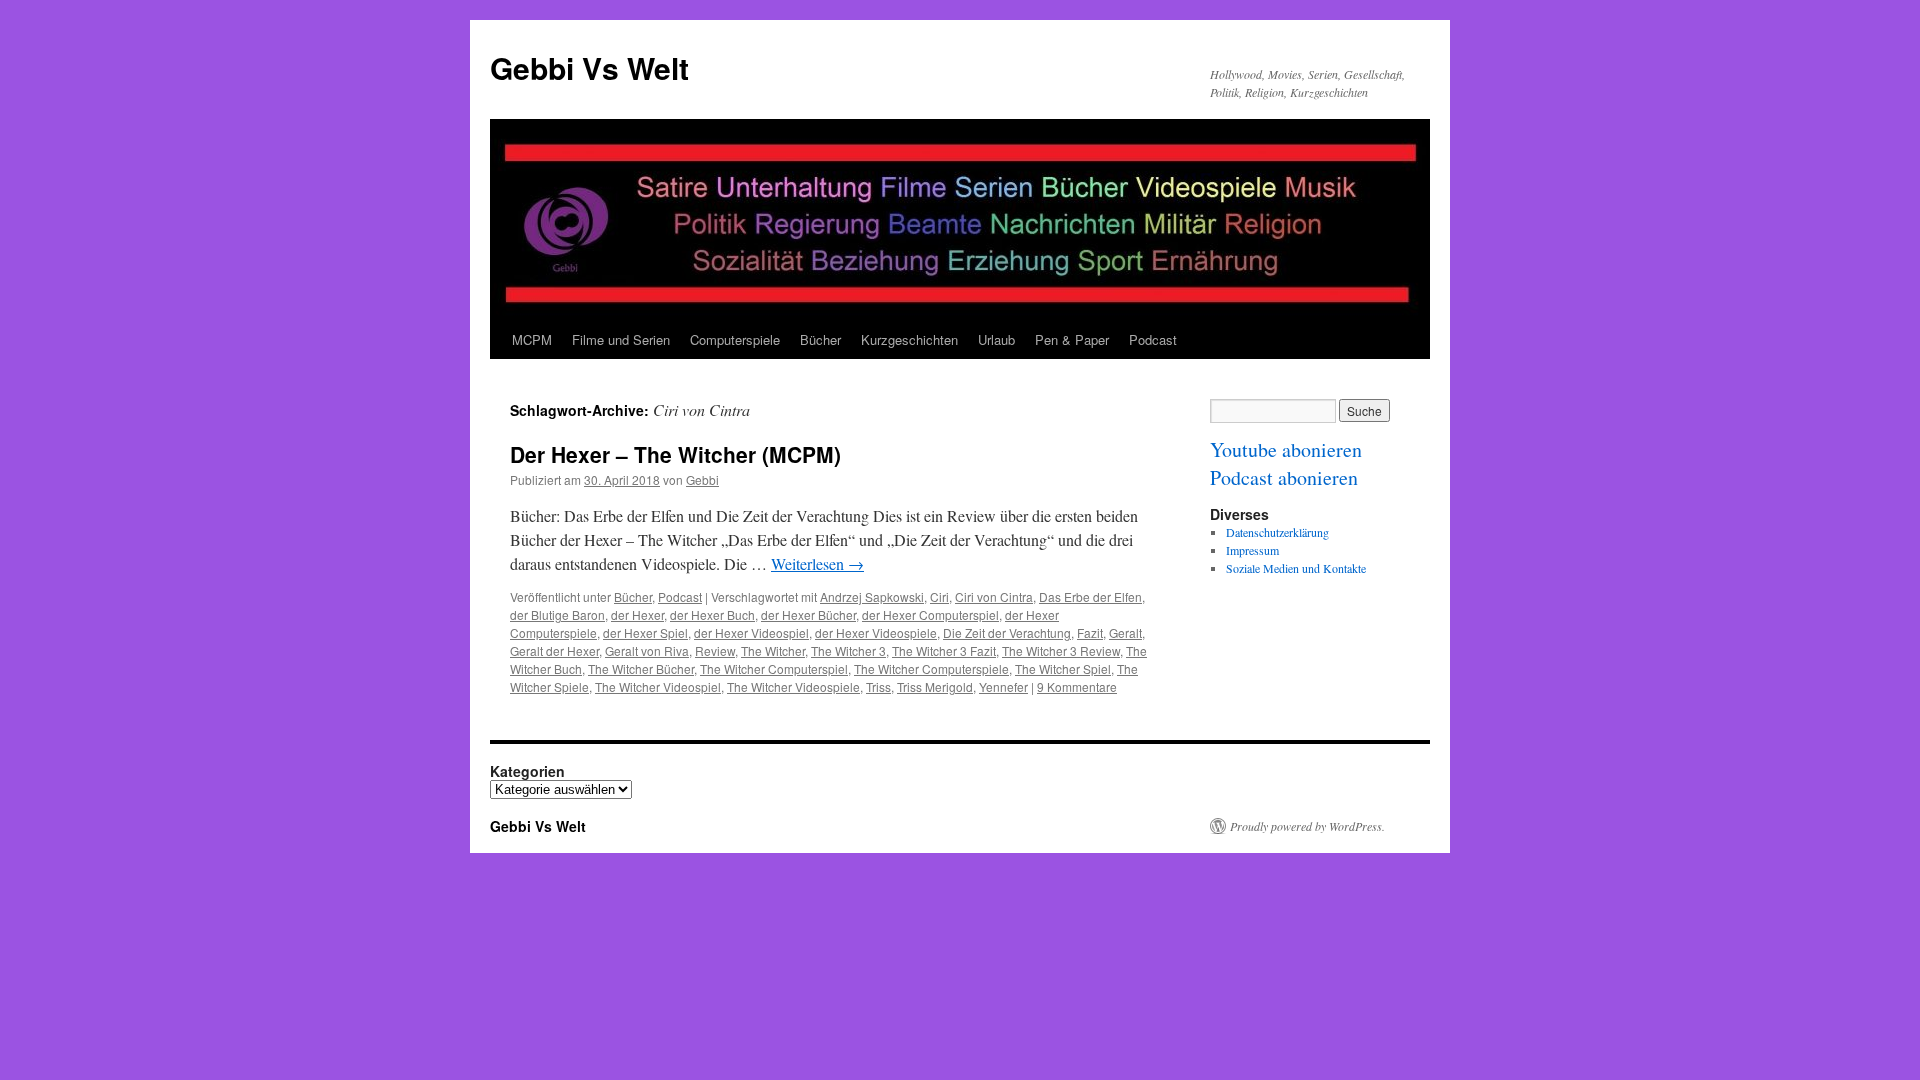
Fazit (1090, 632)
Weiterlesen (817, 563)
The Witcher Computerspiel (774, 668)
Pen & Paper (1072, 339)
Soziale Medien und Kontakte (1296, 568)
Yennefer (1003, 686)
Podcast (1153, 339)
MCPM (532, 339)
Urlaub (996, 339)
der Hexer (637, 614)
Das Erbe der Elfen (1090, 596)
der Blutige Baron (557, 614)
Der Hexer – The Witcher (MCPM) (675, 454)
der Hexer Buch (712, 614)
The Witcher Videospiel (658, 686)
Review (715, 650)
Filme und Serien (621, 339)
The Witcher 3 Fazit (944, 650)
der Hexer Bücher (808, 614)
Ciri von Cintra (994, 596)
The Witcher (773, 650)
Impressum (1252, 550)
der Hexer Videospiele (876, 632)
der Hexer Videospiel (751, 632)
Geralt (1125, 632)
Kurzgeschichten (909, 339)
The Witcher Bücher (641, 668)
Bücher (820, 339)
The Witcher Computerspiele (931, 668)
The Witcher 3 (848, 650)
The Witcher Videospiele (793, 686)
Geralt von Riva (647, 650)
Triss (878, 686)
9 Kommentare (1077, 686)
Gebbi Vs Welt (589, 67)
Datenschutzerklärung (1277, 532)
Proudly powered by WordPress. (1307, 826)
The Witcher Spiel (1063, 668)
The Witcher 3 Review (1061, 650)
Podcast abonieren (1284, 477)
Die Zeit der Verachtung (1007, 632)
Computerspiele (735, 339)
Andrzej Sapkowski (872, 596)
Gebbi (702, 479)
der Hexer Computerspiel (930, 614)
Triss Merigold (935, 686)
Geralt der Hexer (554, 650)
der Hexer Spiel (645, 632)
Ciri (939, 596)
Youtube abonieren (1286, 449)
